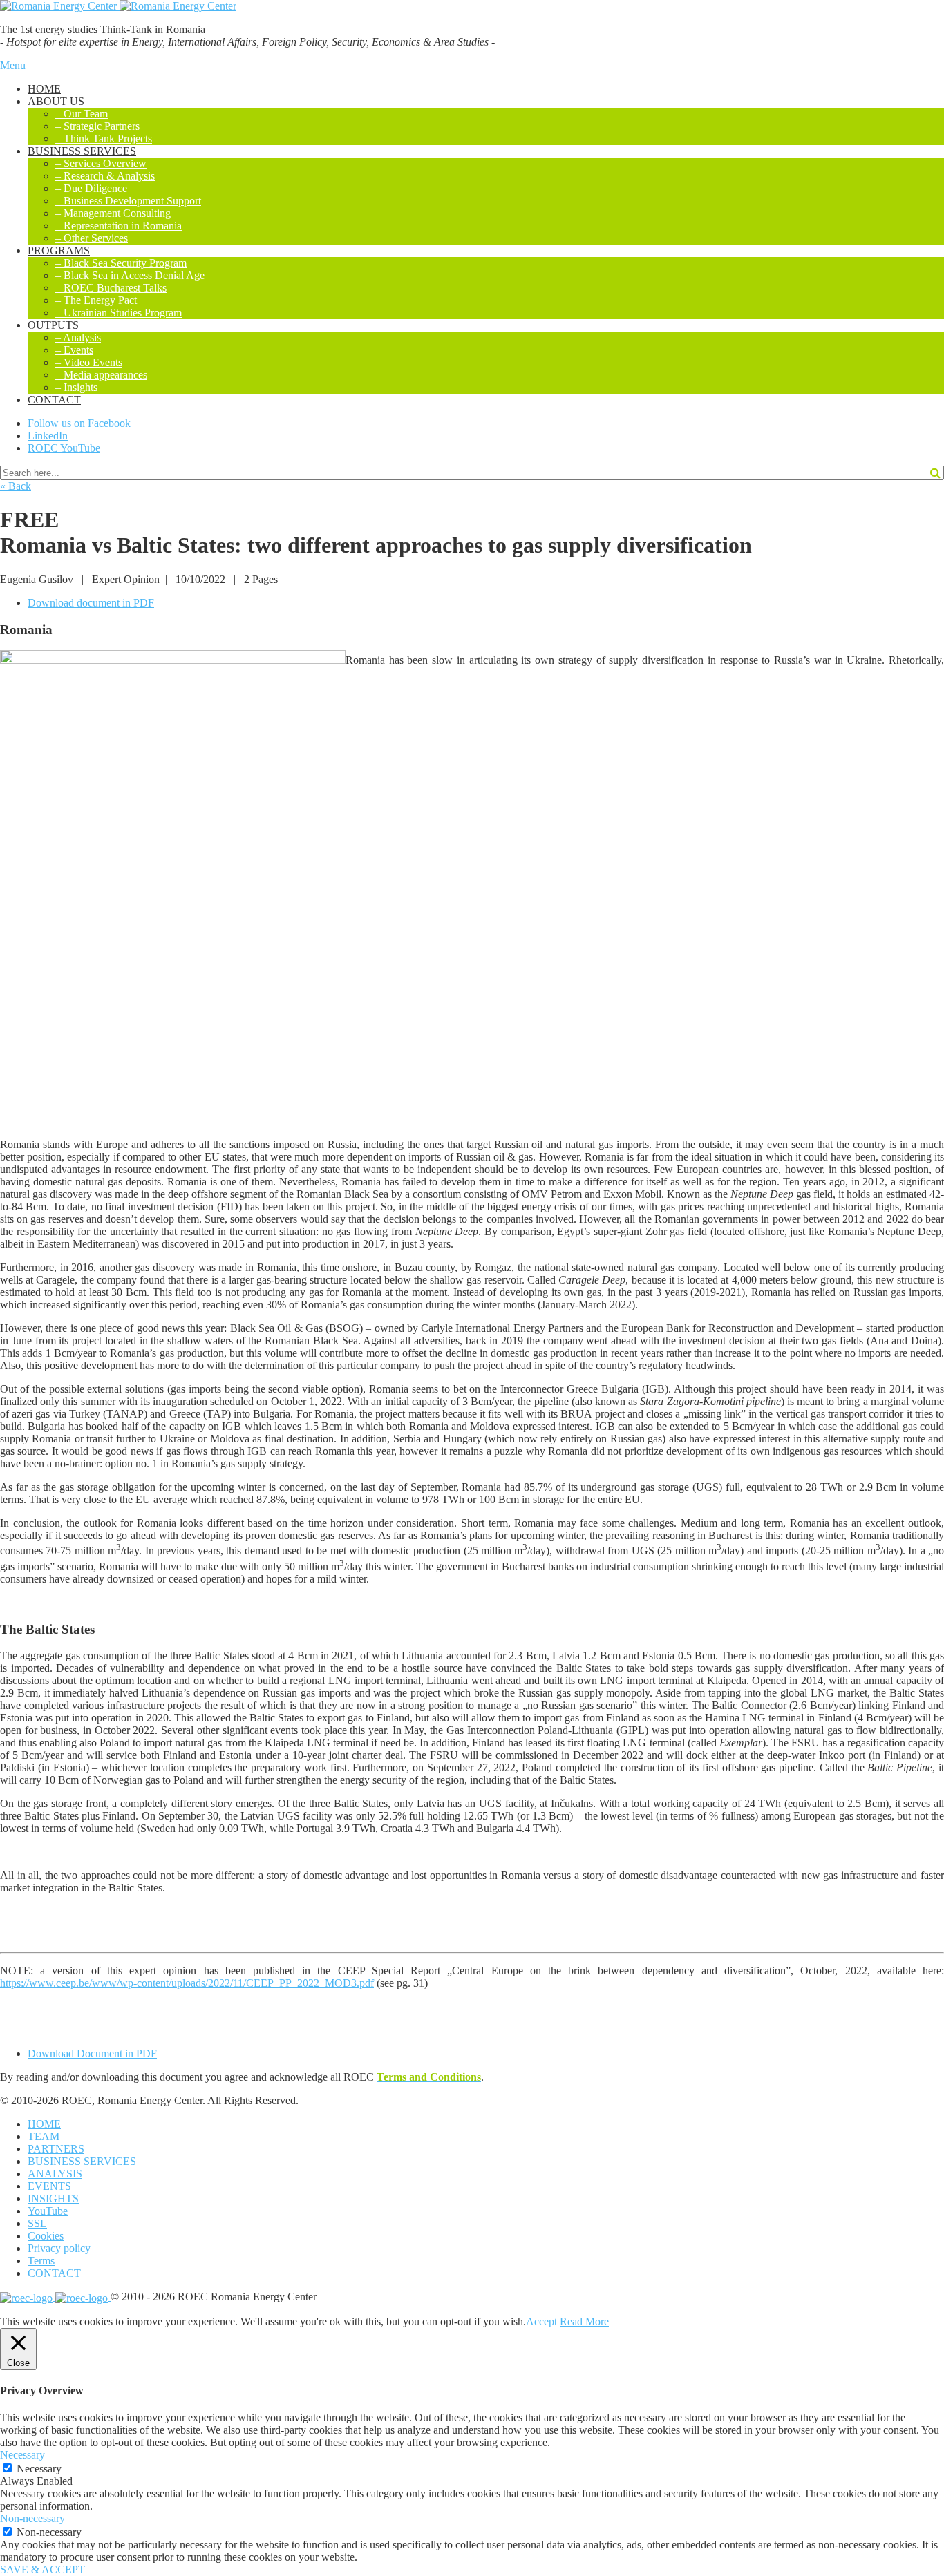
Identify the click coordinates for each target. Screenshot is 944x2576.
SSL (37, 2223)
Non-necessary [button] (32, 2518)
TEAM (44, 2136)
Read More (584, 2321)
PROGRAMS (59, 250)
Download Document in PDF (92, 2053)
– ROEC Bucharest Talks (111, 288)
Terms (41, 2261)
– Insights (76, 387)
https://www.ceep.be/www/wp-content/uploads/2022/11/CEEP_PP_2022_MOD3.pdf (187, 1983)
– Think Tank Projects (104, 139)
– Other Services (92, 238)
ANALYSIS (55, 2174)
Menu (13, 65)
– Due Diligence (91, 188)
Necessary (39, 2469)
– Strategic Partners (97, 126)
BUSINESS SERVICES (82, 151)
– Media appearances (101, 375)
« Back (16, 486)
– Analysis (78, 337)
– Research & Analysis (105, 176)
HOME (44, 89)
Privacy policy (59, 2248)
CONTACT (54, 400)
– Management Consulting (113, 213)
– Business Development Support (128, 201)
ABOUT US (56, 101)
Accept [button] (541, 2321)
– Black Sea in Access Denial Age (130, 275)
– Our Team (82, 114)
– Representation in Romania (119, 226)
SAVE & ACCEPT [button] (43, 2569)
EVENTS (49, 2186)
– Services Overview (101, 163)
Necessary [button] (22, 2455)
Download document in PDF (91, 603)
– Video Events (89, 362)
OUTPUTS (53, 325)
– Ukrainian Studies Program (119, 313)
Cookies (46, 2236)
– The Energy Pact (96, 300)
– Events (74, 350)
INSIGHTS (53, 2198)
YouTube (48, 2211)
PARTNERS (56, 2149)
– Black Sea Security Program (121, 263)
